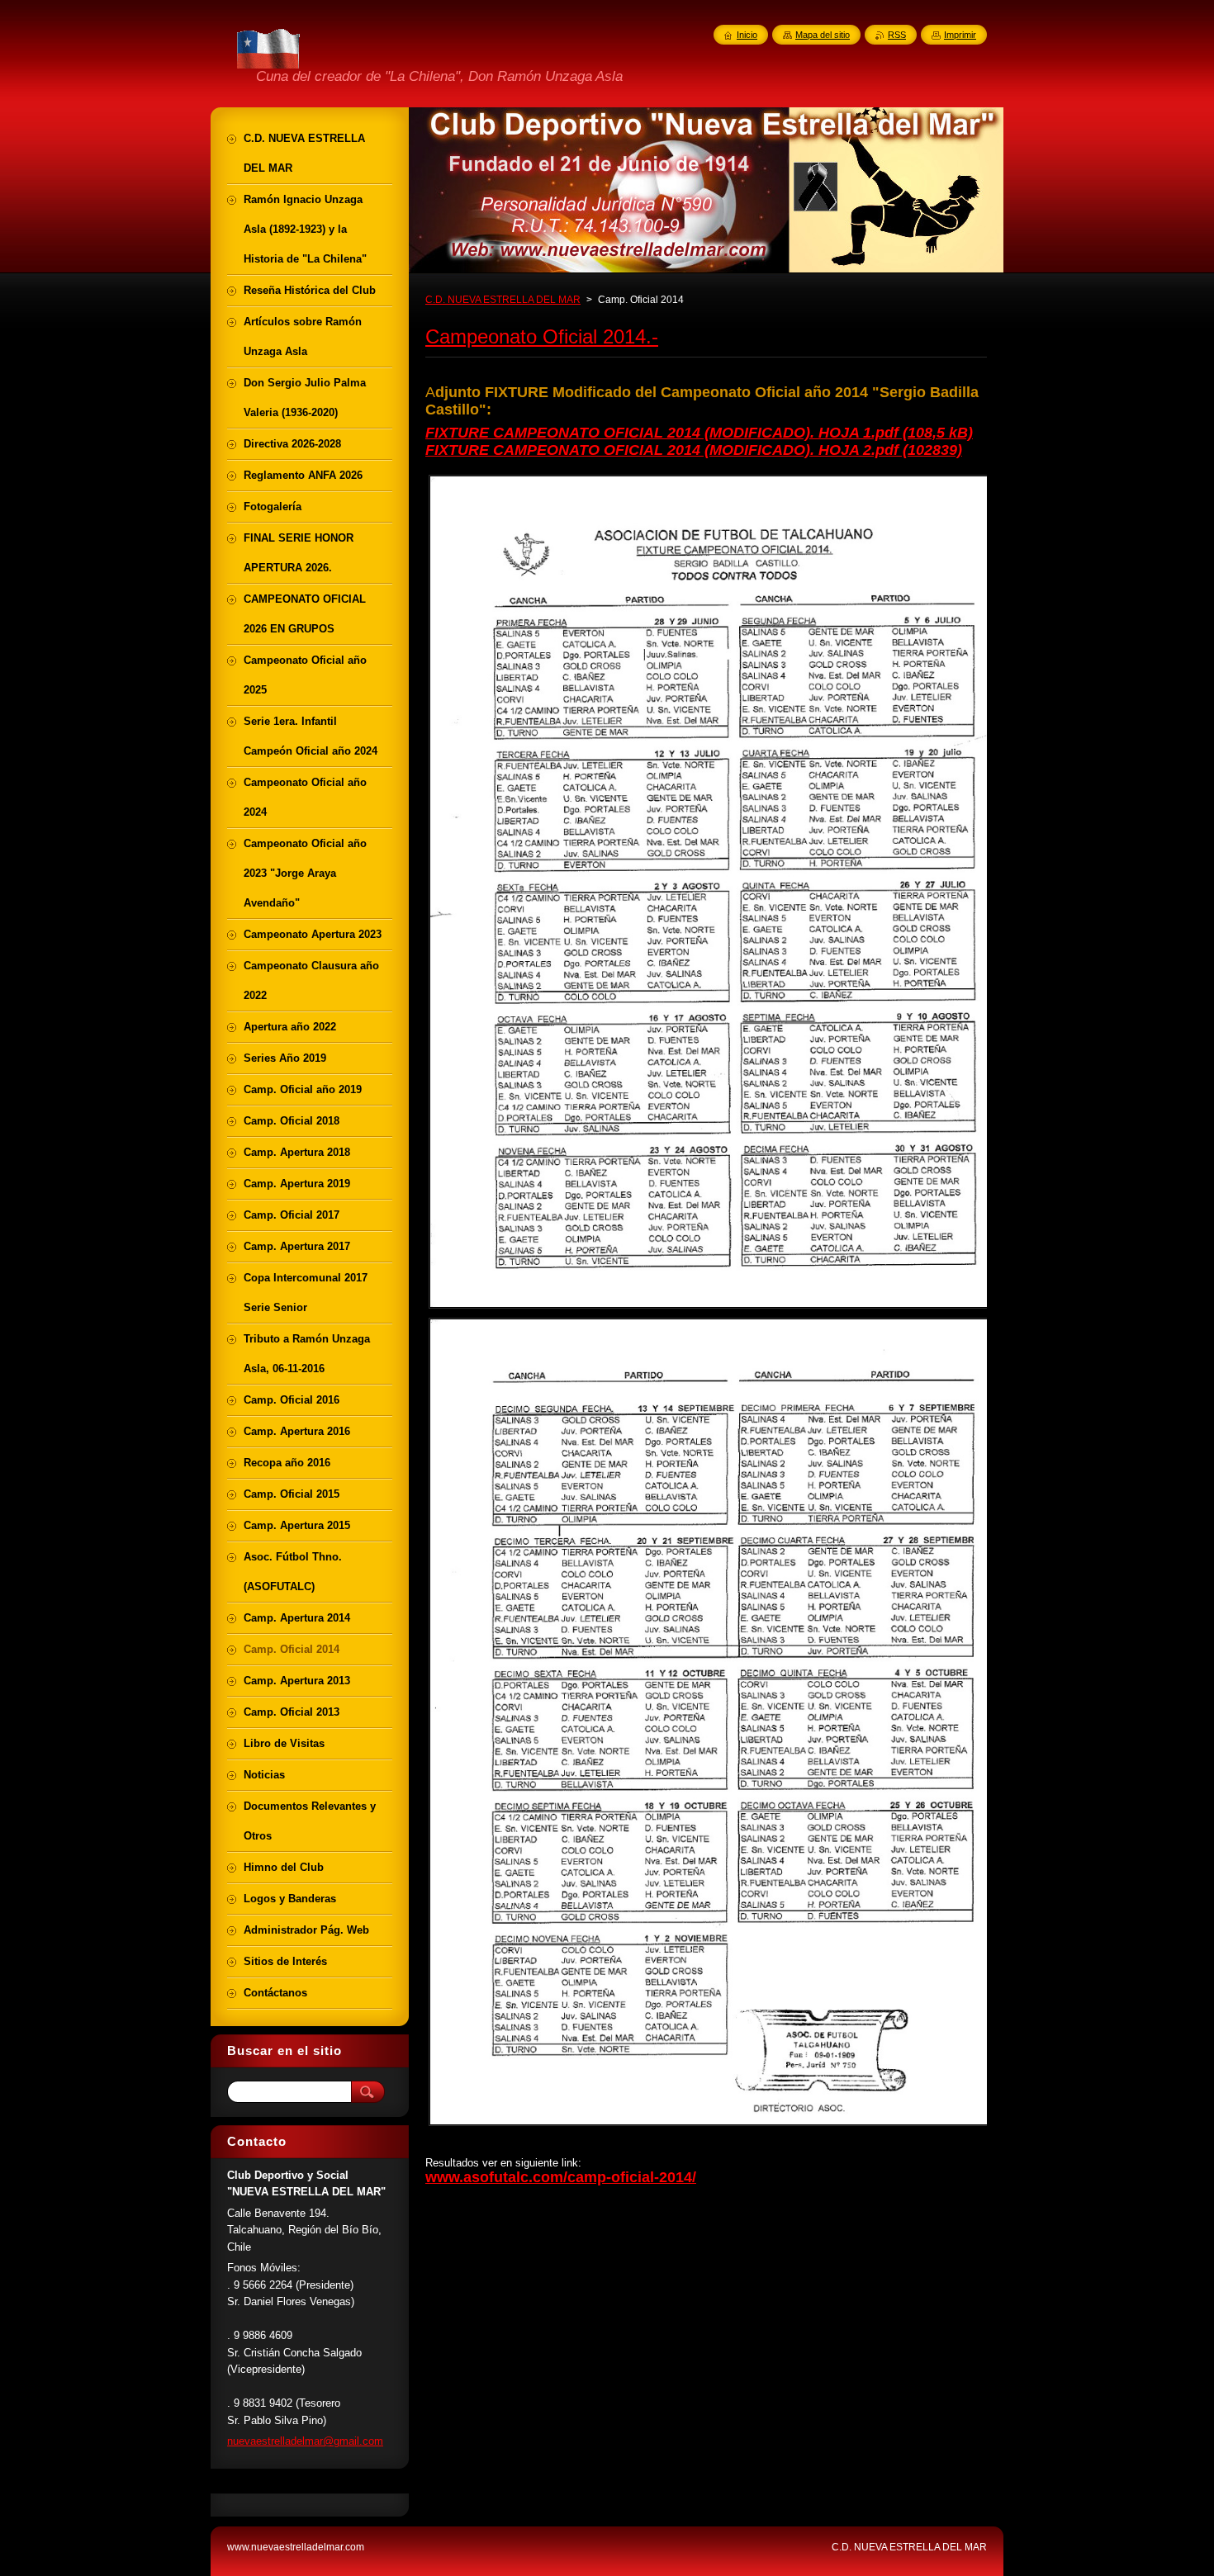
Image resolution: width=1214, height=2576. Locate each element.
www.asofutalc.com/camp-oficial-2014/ (561, 2177)
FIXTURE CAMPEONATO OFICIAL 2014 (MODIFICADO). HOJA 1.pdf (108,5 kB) (699, 433)
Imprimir (960, 35)
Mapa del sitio (823, 35)
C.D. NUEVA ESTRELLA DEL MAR (503, 300)
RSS (897, 35)
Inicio (747, 35)
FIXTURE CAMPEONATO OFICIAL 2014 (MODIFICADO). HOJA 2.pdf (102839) (694, 450)
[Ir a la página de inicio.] (270, 66)
